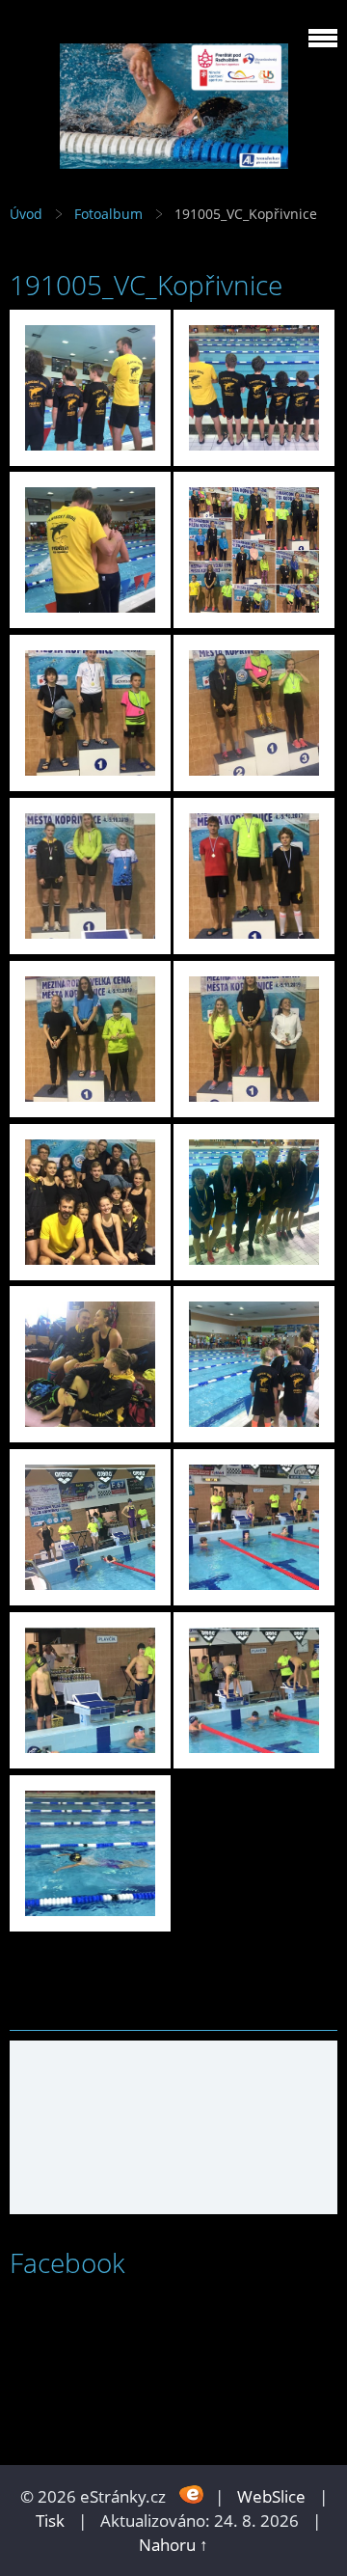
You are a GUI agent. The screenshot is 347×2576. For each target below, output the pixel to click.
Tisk (50, 2521)
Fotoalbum (108, 214)
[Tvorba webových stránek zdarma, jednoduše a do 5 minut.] (192, 2494)
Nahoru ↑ (173, 2545)
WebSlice (271, 2496)
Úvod (26, 214)
